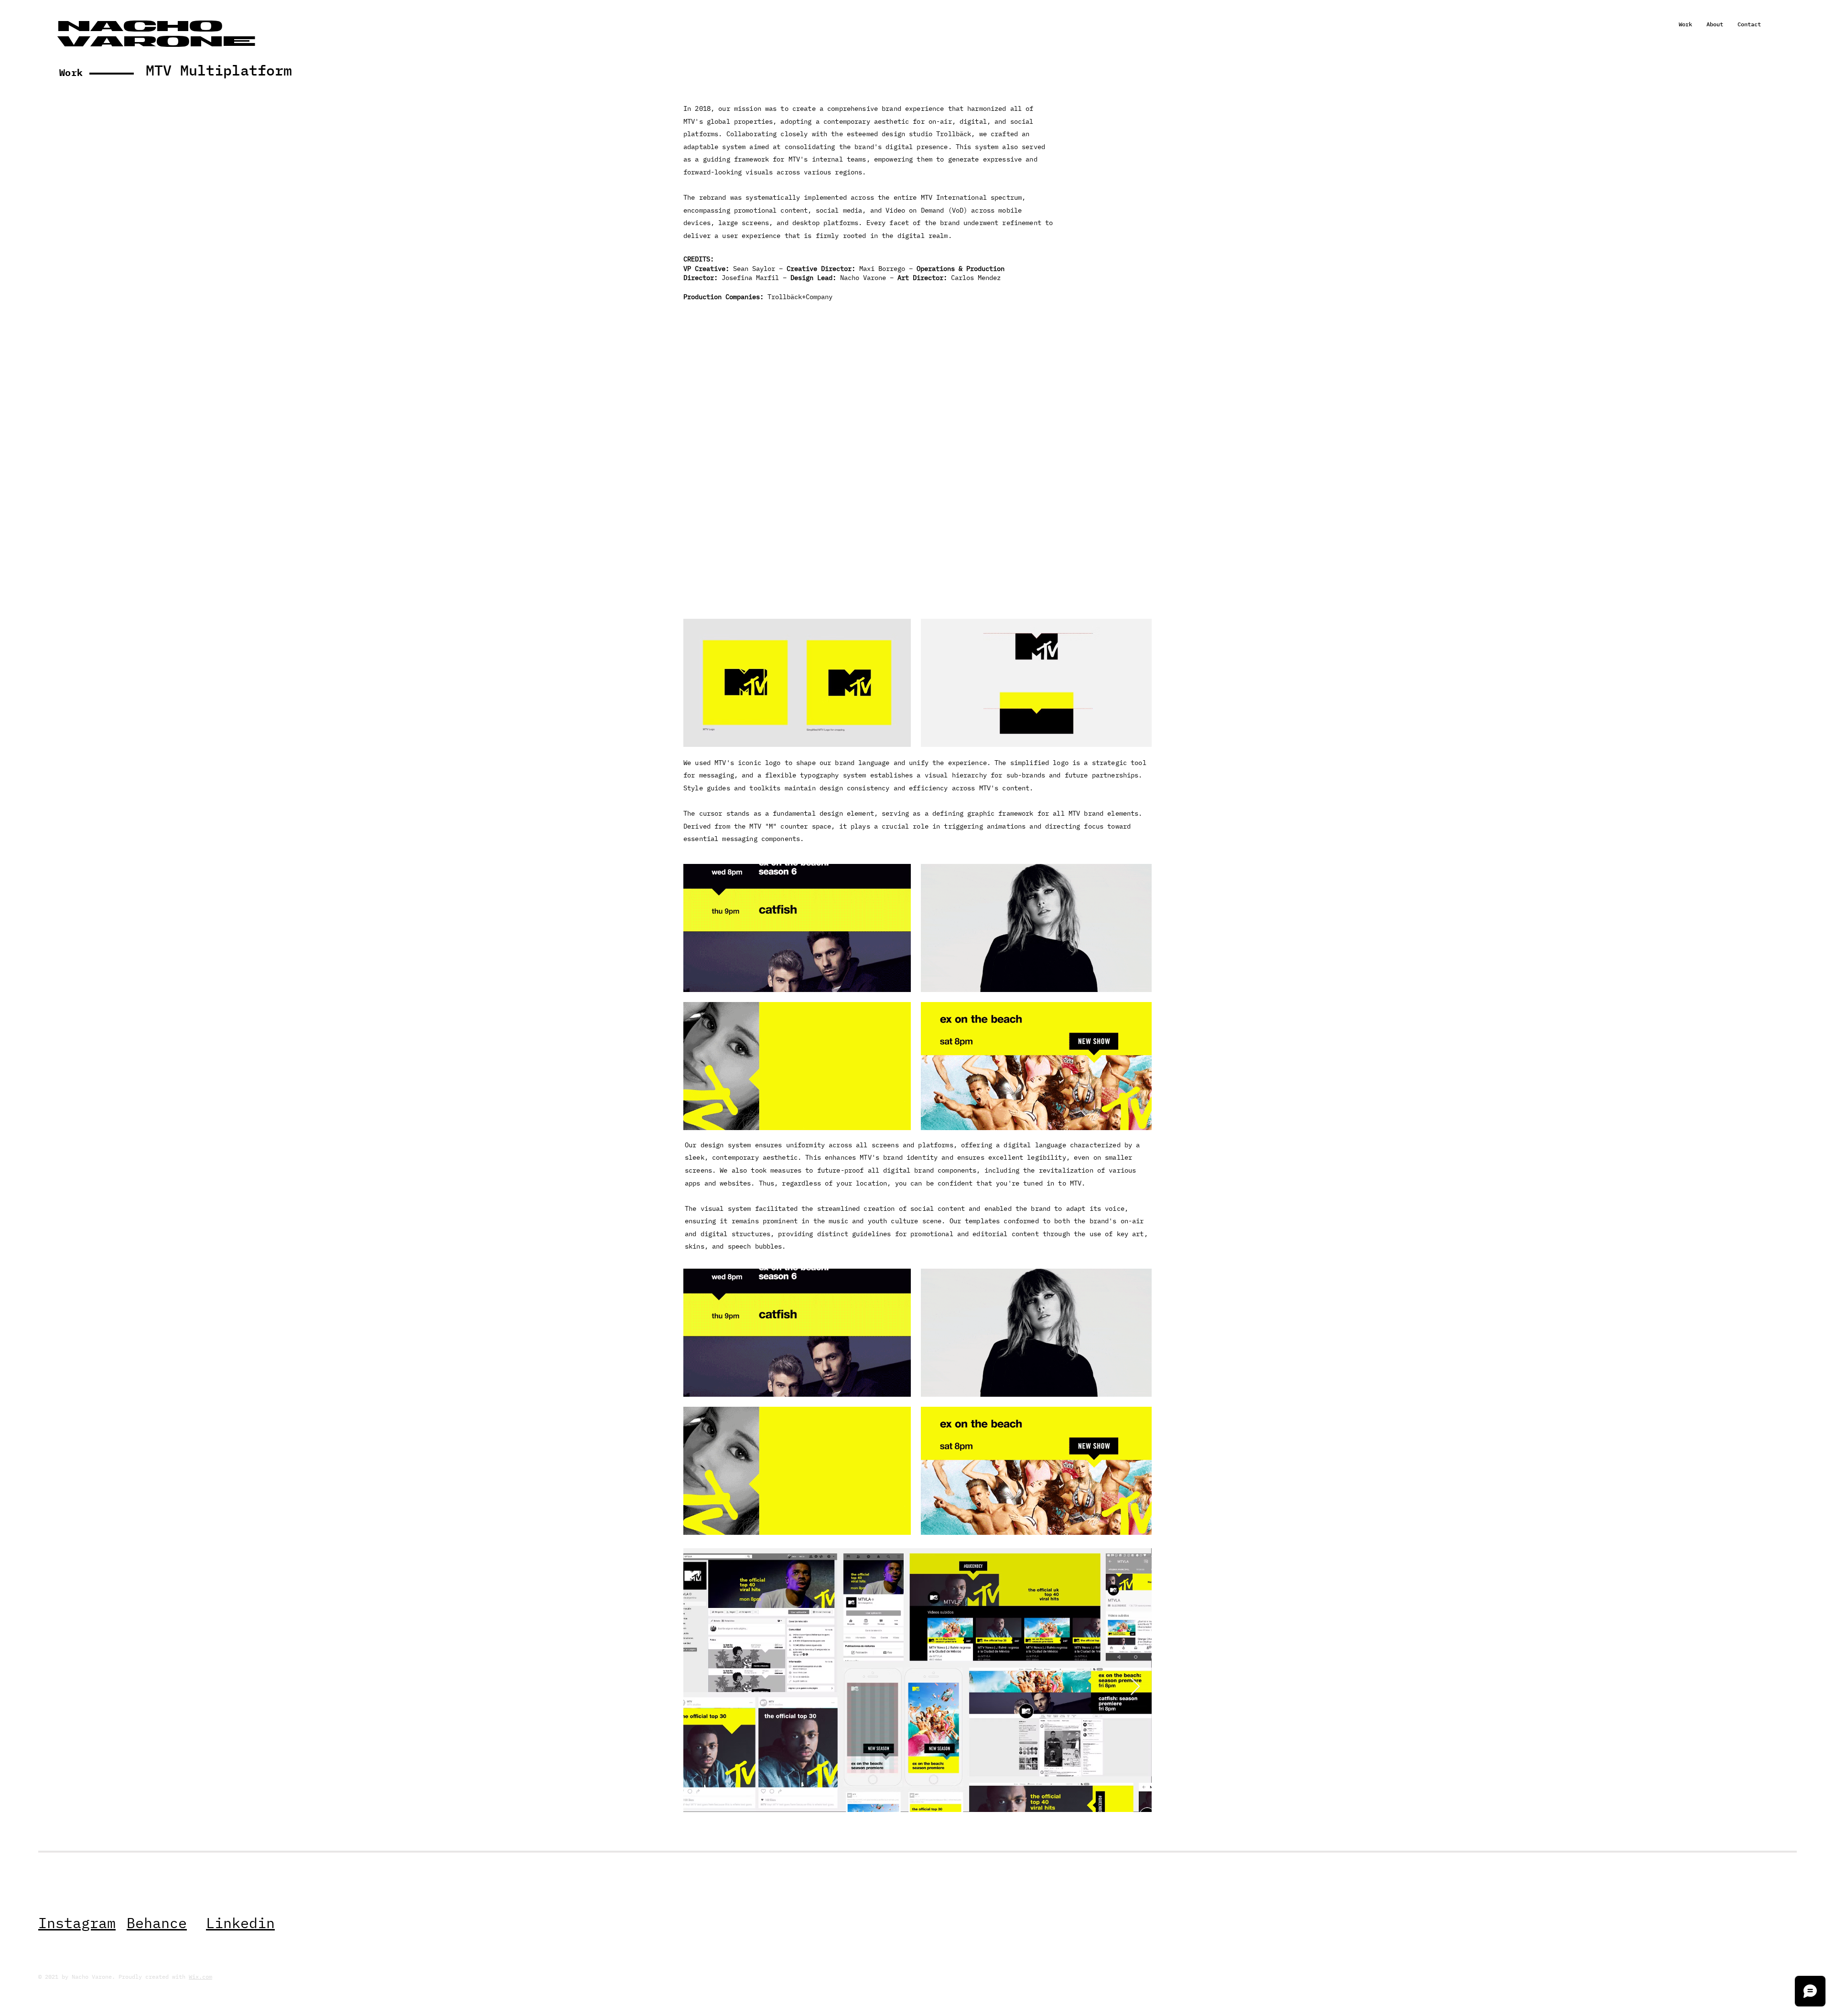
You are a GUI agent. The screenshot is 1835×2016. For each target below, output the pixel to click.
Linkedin (240, 1923)
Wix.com (200, 1977)
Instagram (77, 1923)
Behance (157, 1923)
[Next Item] (1135, 1687)
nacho (140, 28)
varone (157, 43)
